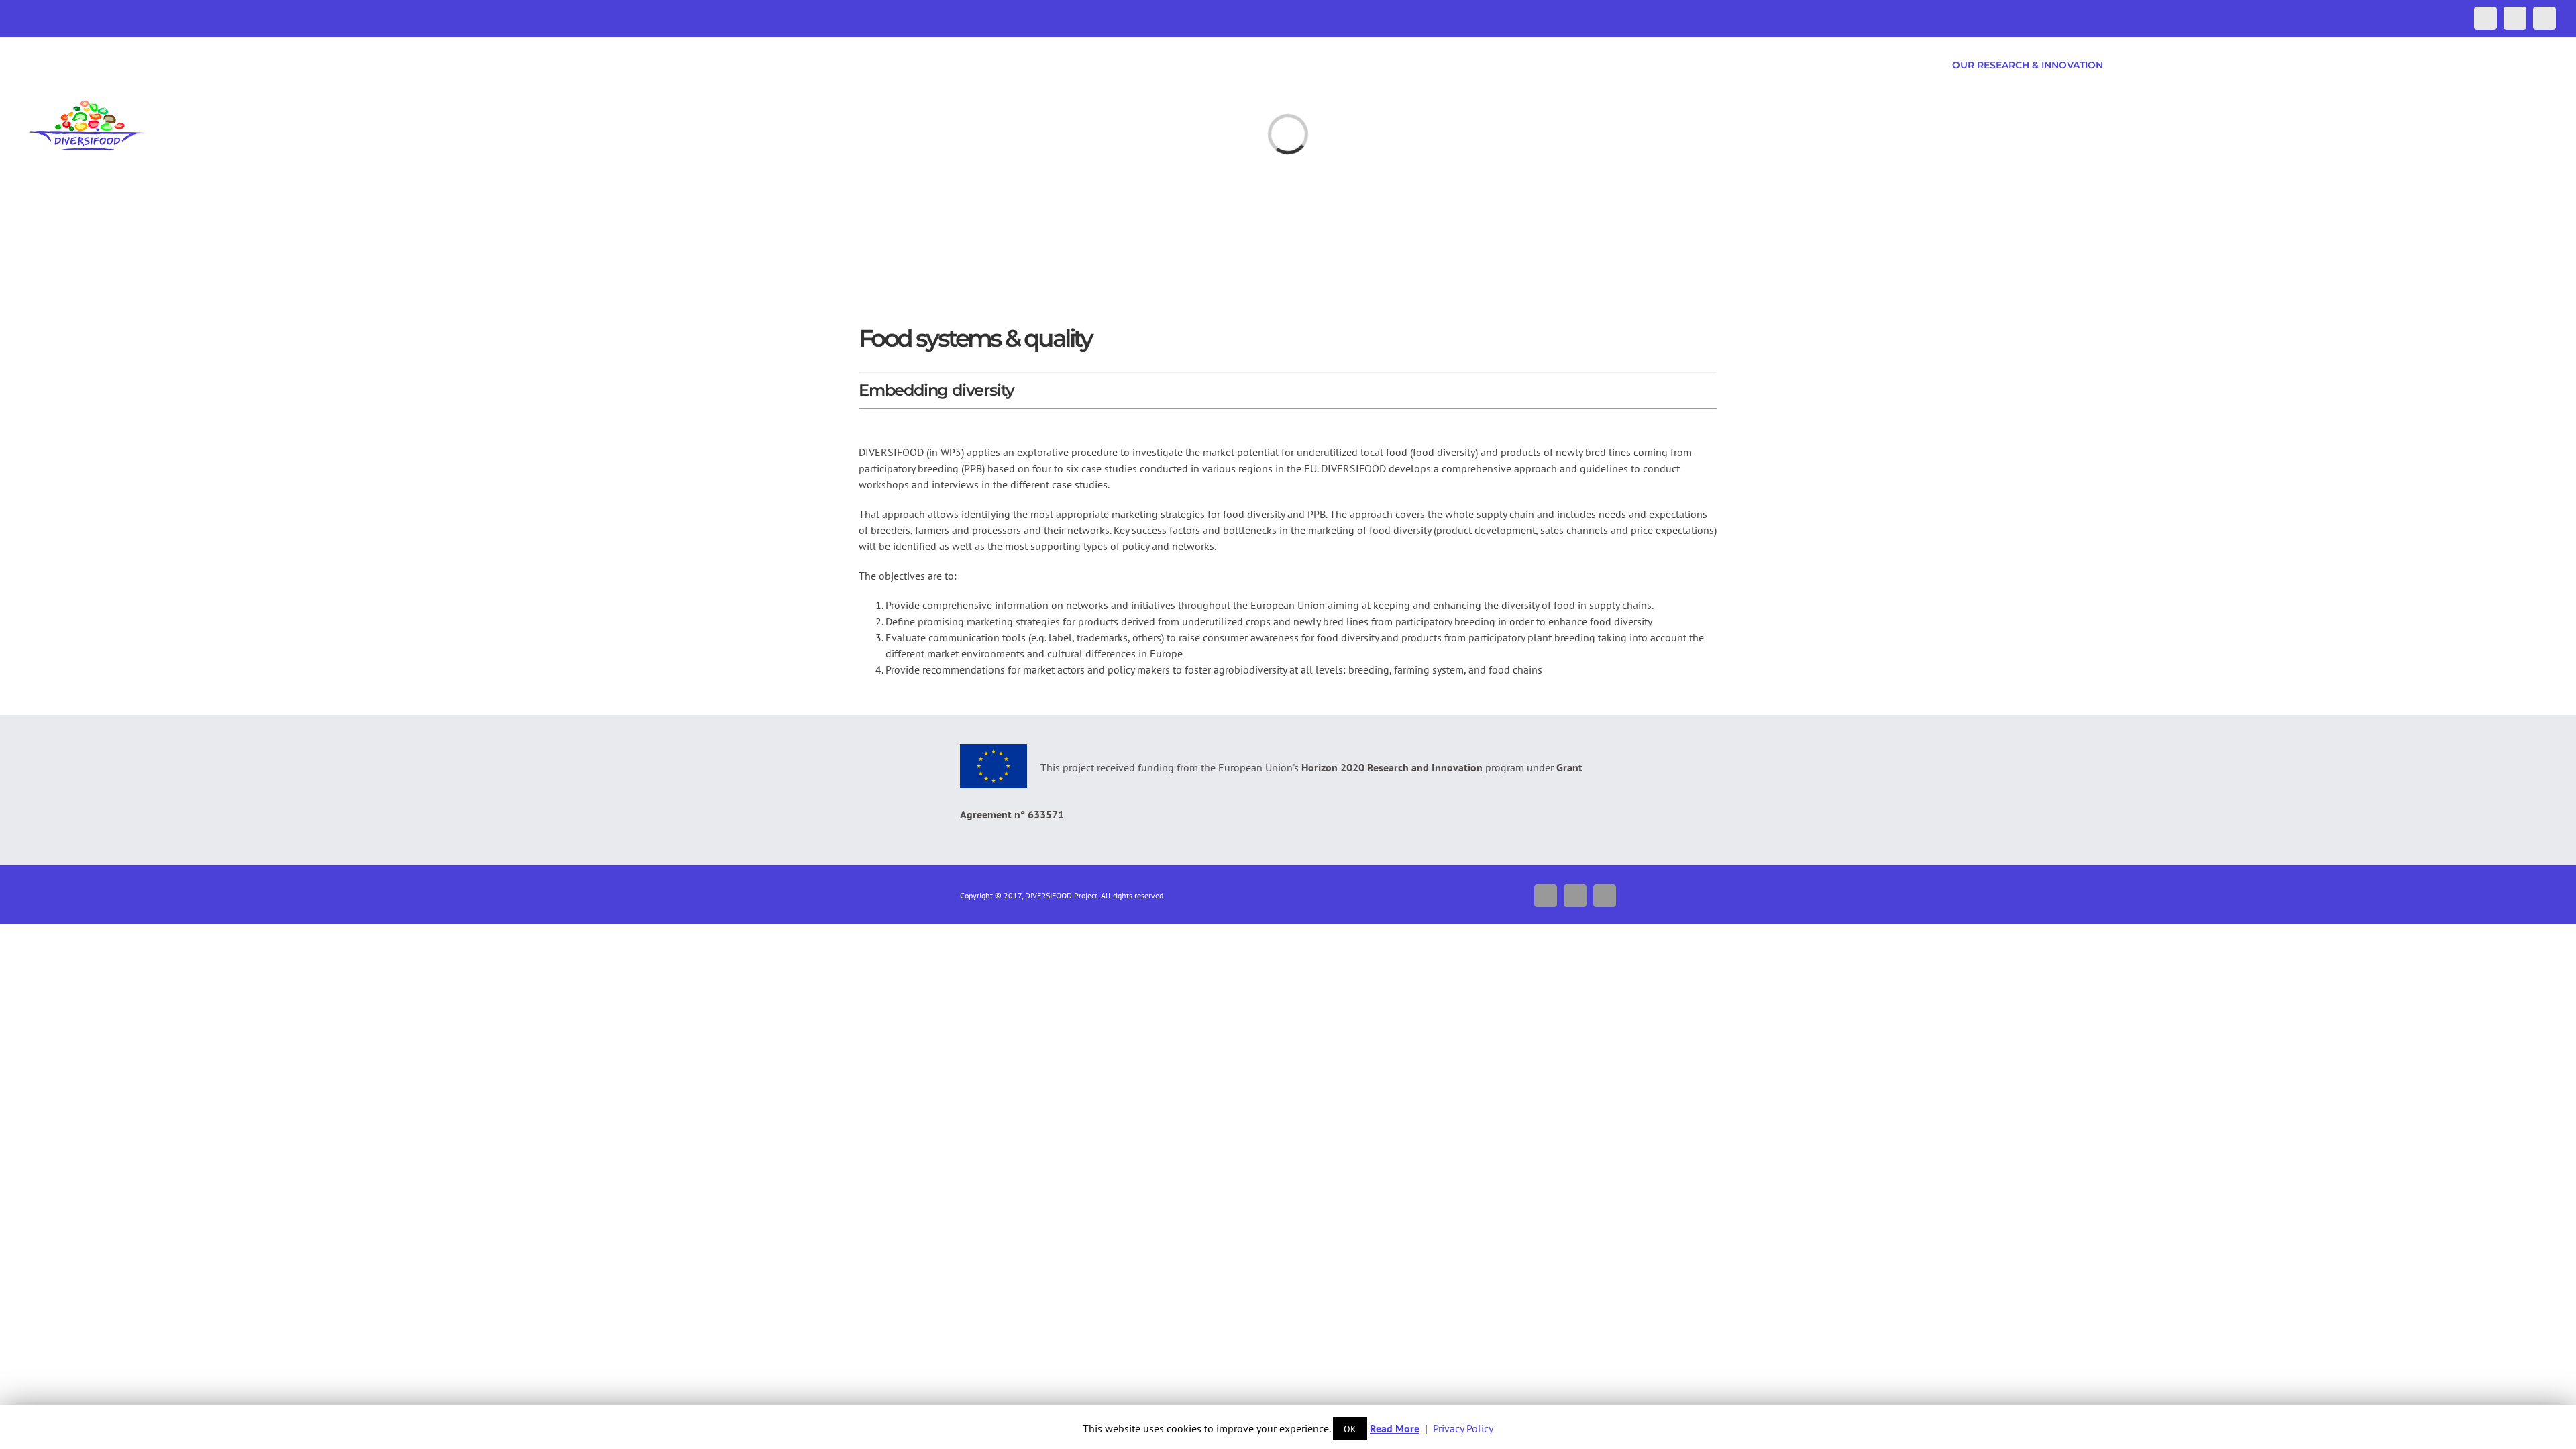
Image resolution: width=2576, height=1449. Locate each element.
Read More (1395, 1428)
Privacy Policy (1463, 1428)
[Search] (2534, 65)
